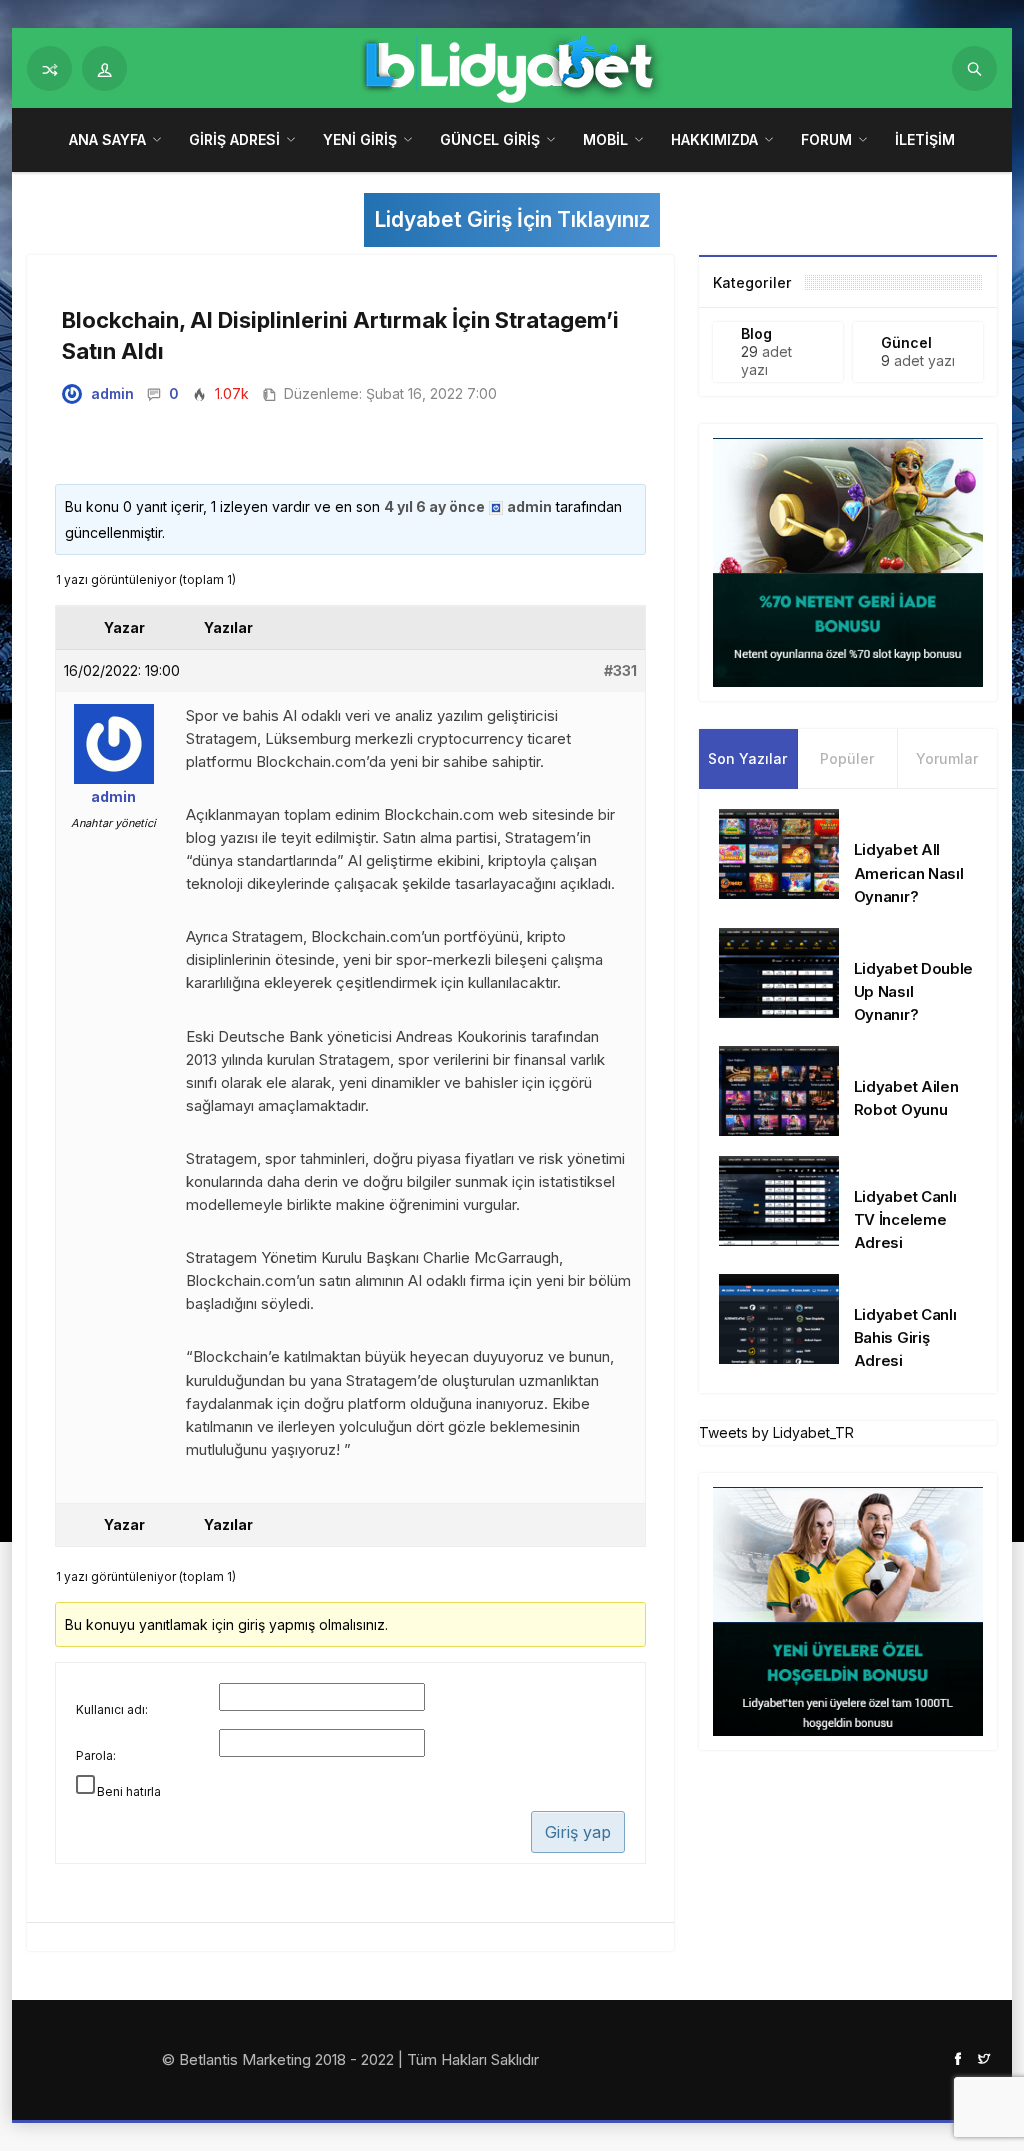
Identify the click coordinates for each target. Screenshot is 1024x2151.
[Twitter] (984, 2057)
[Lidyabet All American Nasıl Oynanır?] (779, 852)
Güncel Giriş (490, 139)
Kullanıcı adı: (112, 1709)
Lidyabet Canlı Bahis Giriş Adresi (905, 1337)
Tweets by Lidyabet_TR (776, 1432)
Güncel (906, 342)
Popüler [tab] (847, 758)
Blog (756, 333)
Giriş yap (578, 1832)
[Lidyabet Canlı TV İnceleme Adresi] (779, 1199)
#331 (620, 670)
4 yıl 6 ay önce (434, 506)
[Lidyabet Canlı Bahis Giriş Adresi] (779, 1317)
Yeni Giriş (360, 139)
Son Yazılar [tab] (747, 758)
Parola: (96, 1755)
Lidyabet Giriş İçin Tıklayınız (512, 219)
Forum (826, 139)
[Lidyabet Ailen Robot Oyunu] (779, 1089)
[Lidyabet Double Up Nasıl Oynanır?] (779, 971)
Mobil (605, 139)
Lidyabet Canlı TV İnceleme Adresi (905, 1219)
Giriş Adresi (234, 139)
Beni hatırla (129, 1791)
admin (112, 393)
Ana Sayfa (107, 139)
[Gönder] (974, 68)
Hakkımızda (714, 139)
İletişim (925, 139)
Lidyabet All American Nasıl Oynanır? (909, 872)
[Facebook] (958, 2057)
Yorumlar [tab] (947, 758)
